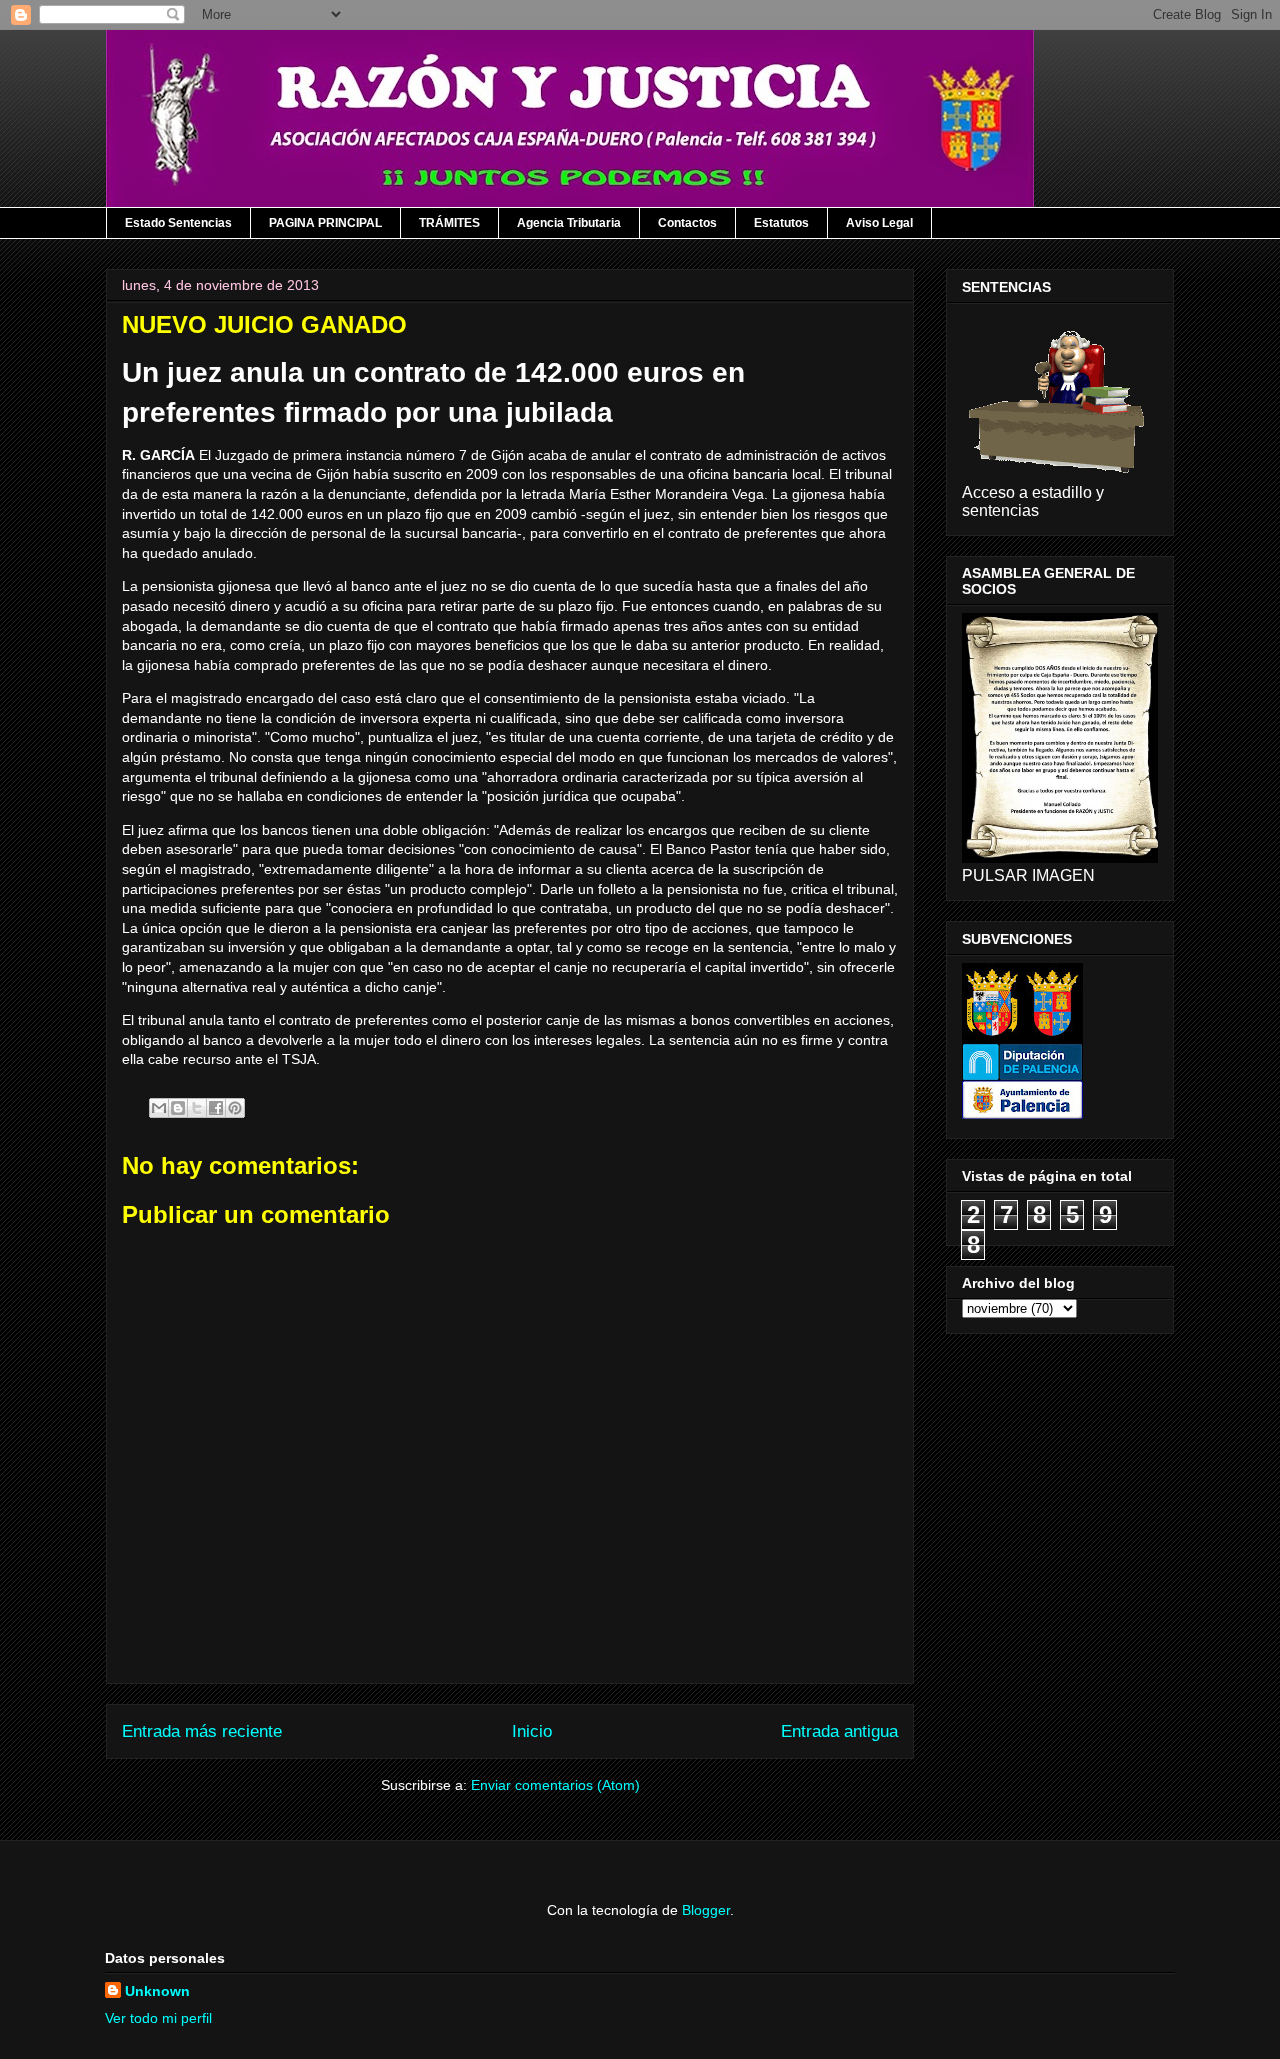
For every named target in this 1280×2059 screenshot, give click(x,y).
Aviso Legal (879, 223)
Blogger (706, 1910)
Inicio (532, 1731)
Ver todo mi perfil (158, 2018)
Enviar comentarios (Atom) (555, 1785)
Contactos (687, 223)
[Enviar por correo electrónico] (159, 1108)
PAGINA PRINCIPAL (325, 223)
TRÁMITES (449, 223)
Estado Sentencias (178, 223)
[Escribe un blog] (178, 1108)
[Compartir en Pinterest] (235, 1108)
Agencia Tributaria (569, 223)
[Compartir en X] (197, 1108)
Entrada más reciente (202, 1731)
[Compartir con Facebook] (216, 1108)
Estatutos (781, 223)
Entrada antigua (839, 1731)
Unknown (157, 1991)
